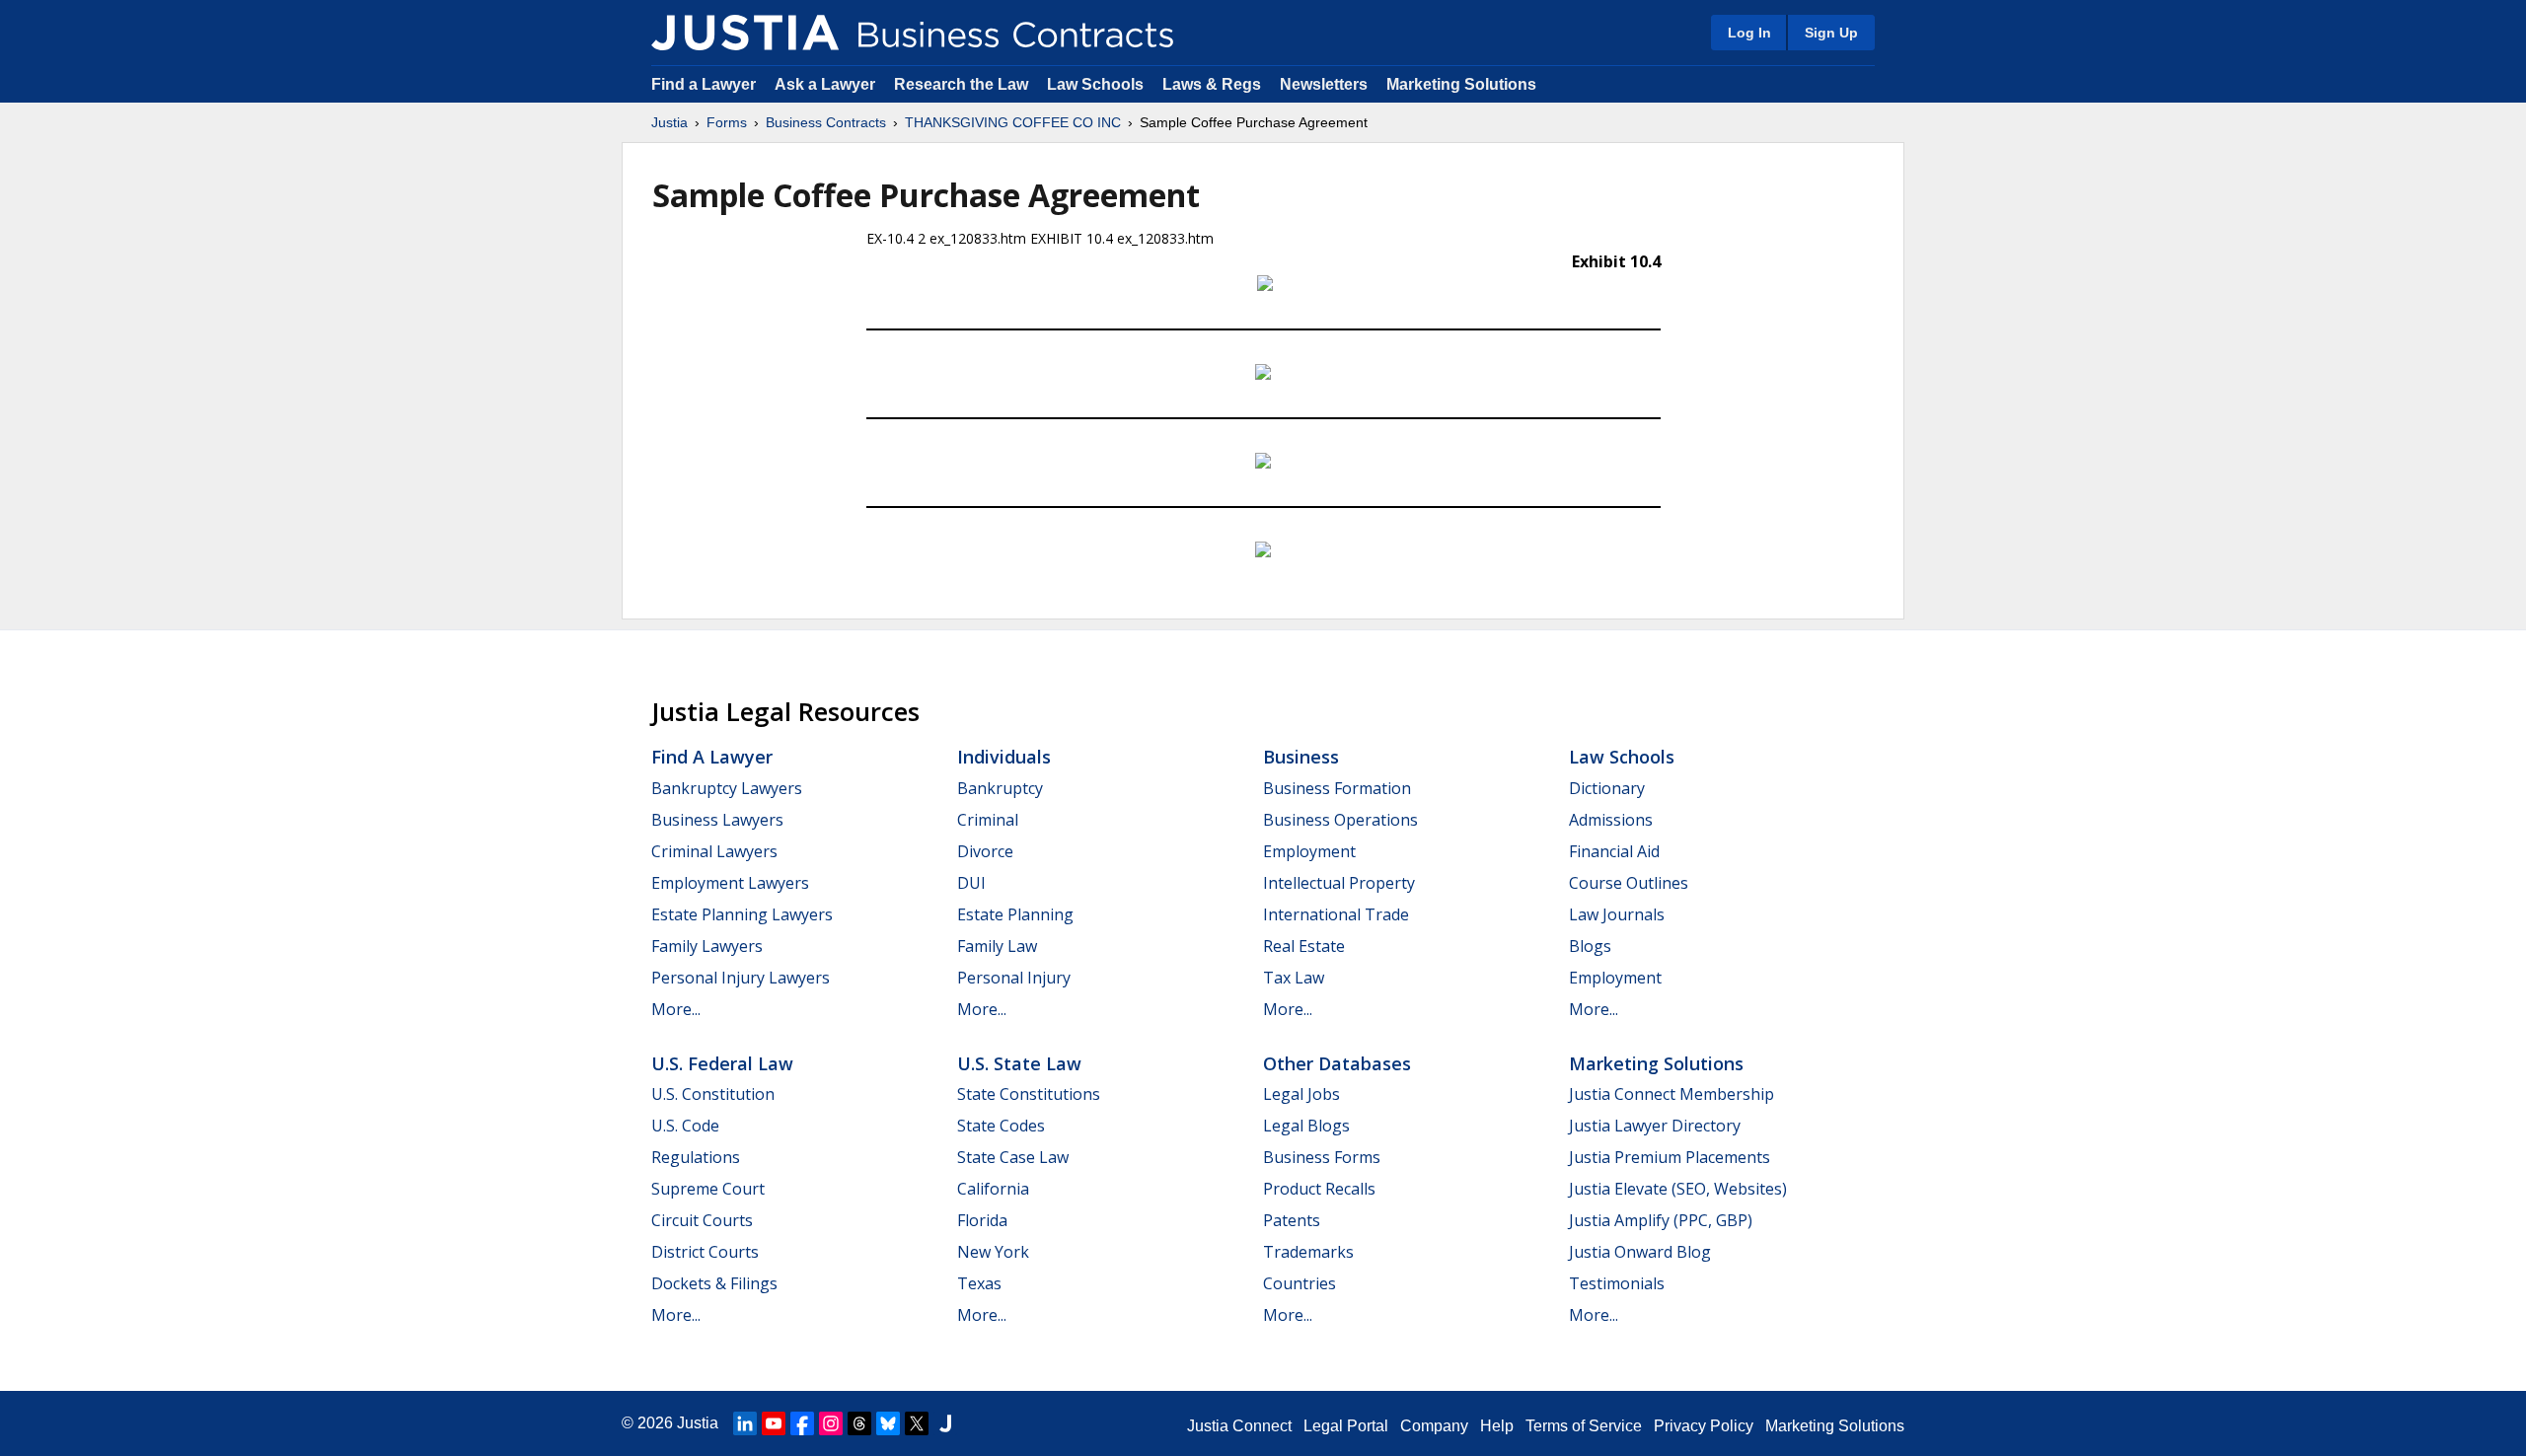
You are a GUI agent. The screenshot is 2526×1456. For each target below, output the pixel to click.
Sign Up (1831, 33)
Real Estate (1304, 946)
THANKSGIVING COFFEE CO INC (1013, 122)
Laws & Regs (1212, 84)
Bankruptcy (1000, 788)
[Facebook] (802, 1423)
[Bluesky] (888, 1423)
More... (676, 1009)
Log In (1749, 33)
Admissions (1611, 820)
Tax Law (1294, 978)
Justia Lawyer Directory (1655, 1126)
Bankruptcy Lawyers (727, 788)
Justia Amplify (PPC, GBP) (1661, 1220)
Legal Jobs (1301, 1094)
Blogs (1590, 946)
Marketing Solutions (1461, 84)
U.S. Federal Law (722, 1063)
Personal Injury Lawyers (741, 978)
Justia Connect (1239, 1426)
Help (1497, 1426)
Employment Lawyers (730, 883)
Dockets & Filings (714, 1283)
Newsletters (1324, 84)
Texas (979, 1283)
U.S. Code (685, 1126)
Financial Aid (1614, 851)
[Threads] (859, 1423)
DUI (971, 883)
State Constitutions (1029, 1094)
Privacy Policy (1704, 1426)
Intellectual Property (1339, 883)
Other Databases (1337, 1063)
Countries (1300, 1283)
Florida (982, 1220)
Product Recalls (1319, 1189)
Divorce (985, 851)
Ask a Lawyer (827, 84)
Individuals (1004, 757)
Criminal (988, 820)
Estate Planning (1015, 914)
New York (993, 1252)
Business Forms (1322, 1157)
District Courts (705, 1252)
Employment (1309, 851)
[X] (917, 1423)
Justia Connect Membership (1672, 1094)
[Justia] (745, 33)
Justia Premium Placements (1670, 1157)
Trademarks (1308, 1252)
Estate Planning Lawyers (742, 914)
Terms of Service (1584, 1426)
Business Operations (1340, 820)
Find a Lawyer (704, 84)
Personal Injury (1014, 978)
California (993, 1189)
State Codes (1001, 1126)
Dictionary (1607, 788)
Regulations (696, 1157)
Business (1301, 757)
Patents (1292, 1220)
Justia (669, 122)
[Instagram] (831, 1423)
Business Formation (1337, 788)
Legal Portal (1346, 1426)
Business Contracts (826, 122)
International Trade (1336, 914)
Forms (727, 122)
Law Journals (1617, 914)
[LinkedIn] (745, 1423)
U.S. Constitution (713, 1094)
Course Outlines (1629, 883)
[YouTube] (774, 1423)
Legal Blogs (1306, 1126)
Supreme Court (708, 1189)
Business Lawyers (717, 820)
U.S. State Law (1019, 1063)
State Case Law (1013, 1157)
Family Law (997, 946)
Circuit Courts (702, 1220)
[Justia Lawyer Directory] (945, 1423)
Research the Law (961, 84)
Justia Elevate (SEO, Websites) (1678, 1189)
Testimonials (1617, 1283)
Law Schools (1095, 84)
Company (1434, 1426)
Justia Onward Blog (1640, 1252)
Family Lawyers (707, 946)
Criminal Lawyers (714, 851)
